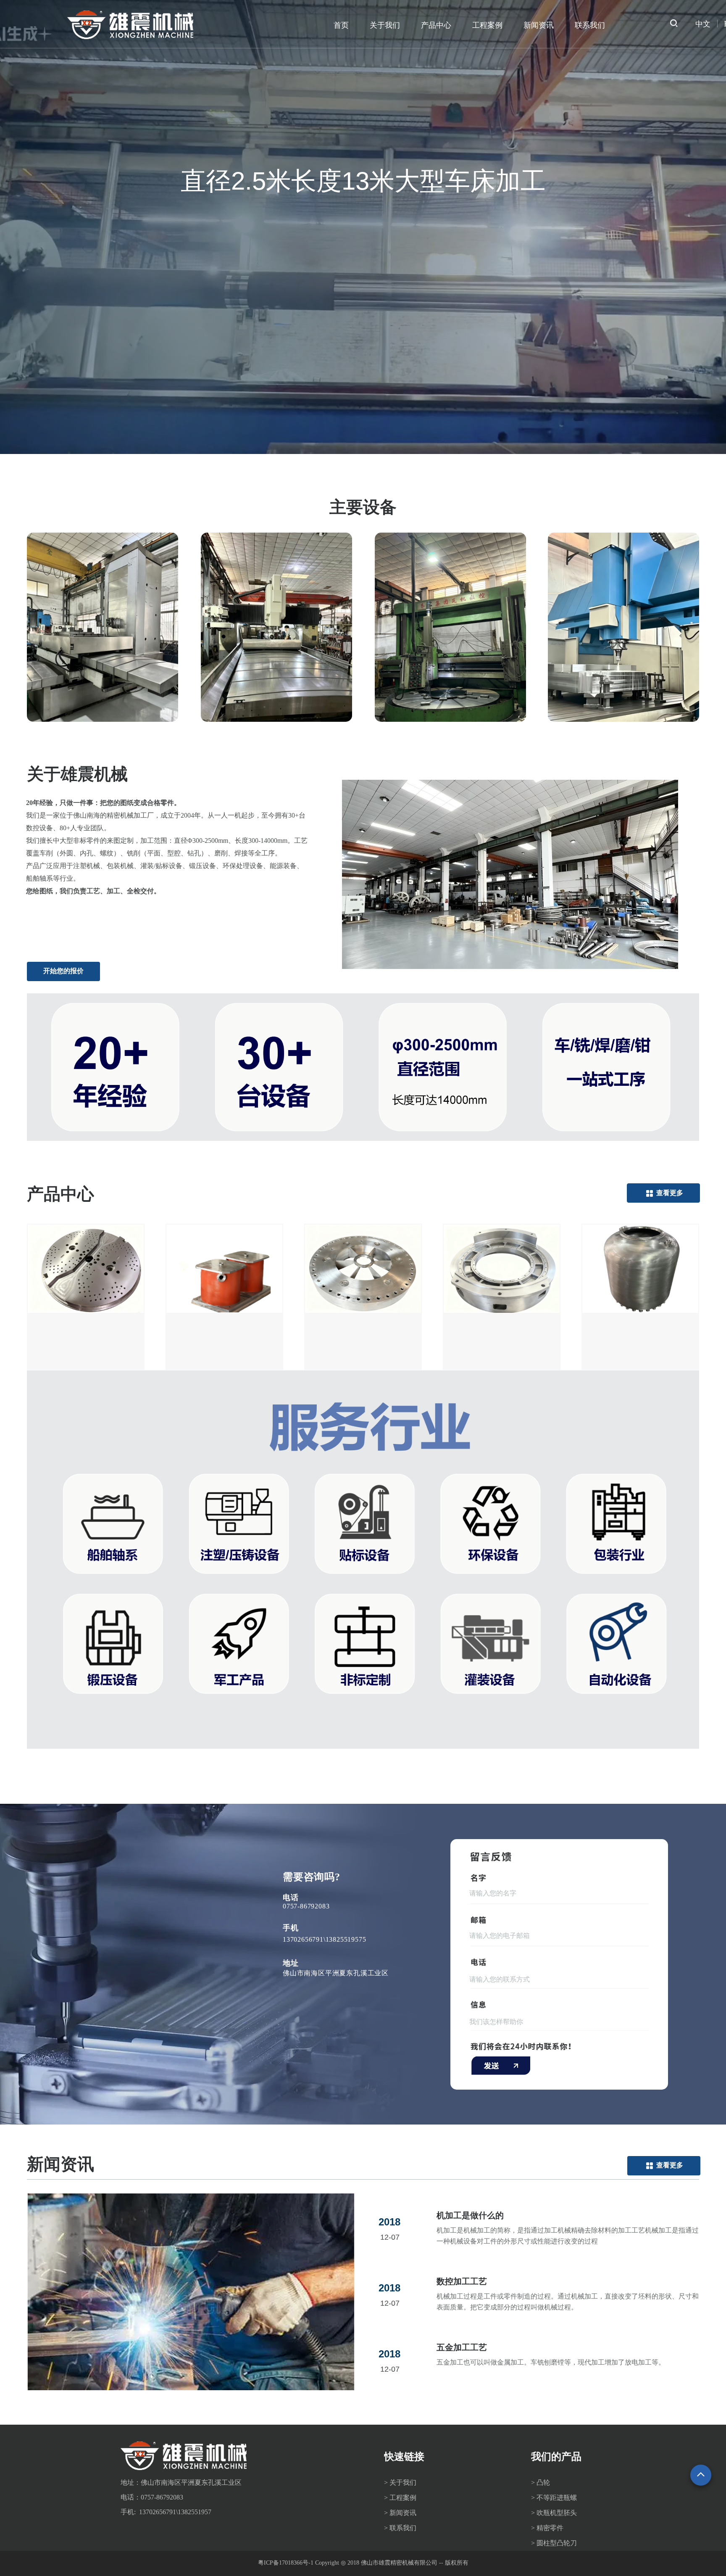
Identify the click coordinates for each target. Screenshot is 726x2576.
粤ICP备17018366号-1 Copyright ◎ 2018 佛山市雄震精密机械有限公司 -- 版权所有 (363, 2563)
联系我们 (590, 25)
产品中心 (436, 25)
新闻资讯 (539, 25)
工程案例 (487, 25)
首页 (341, 25)
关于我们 (385, 25)
